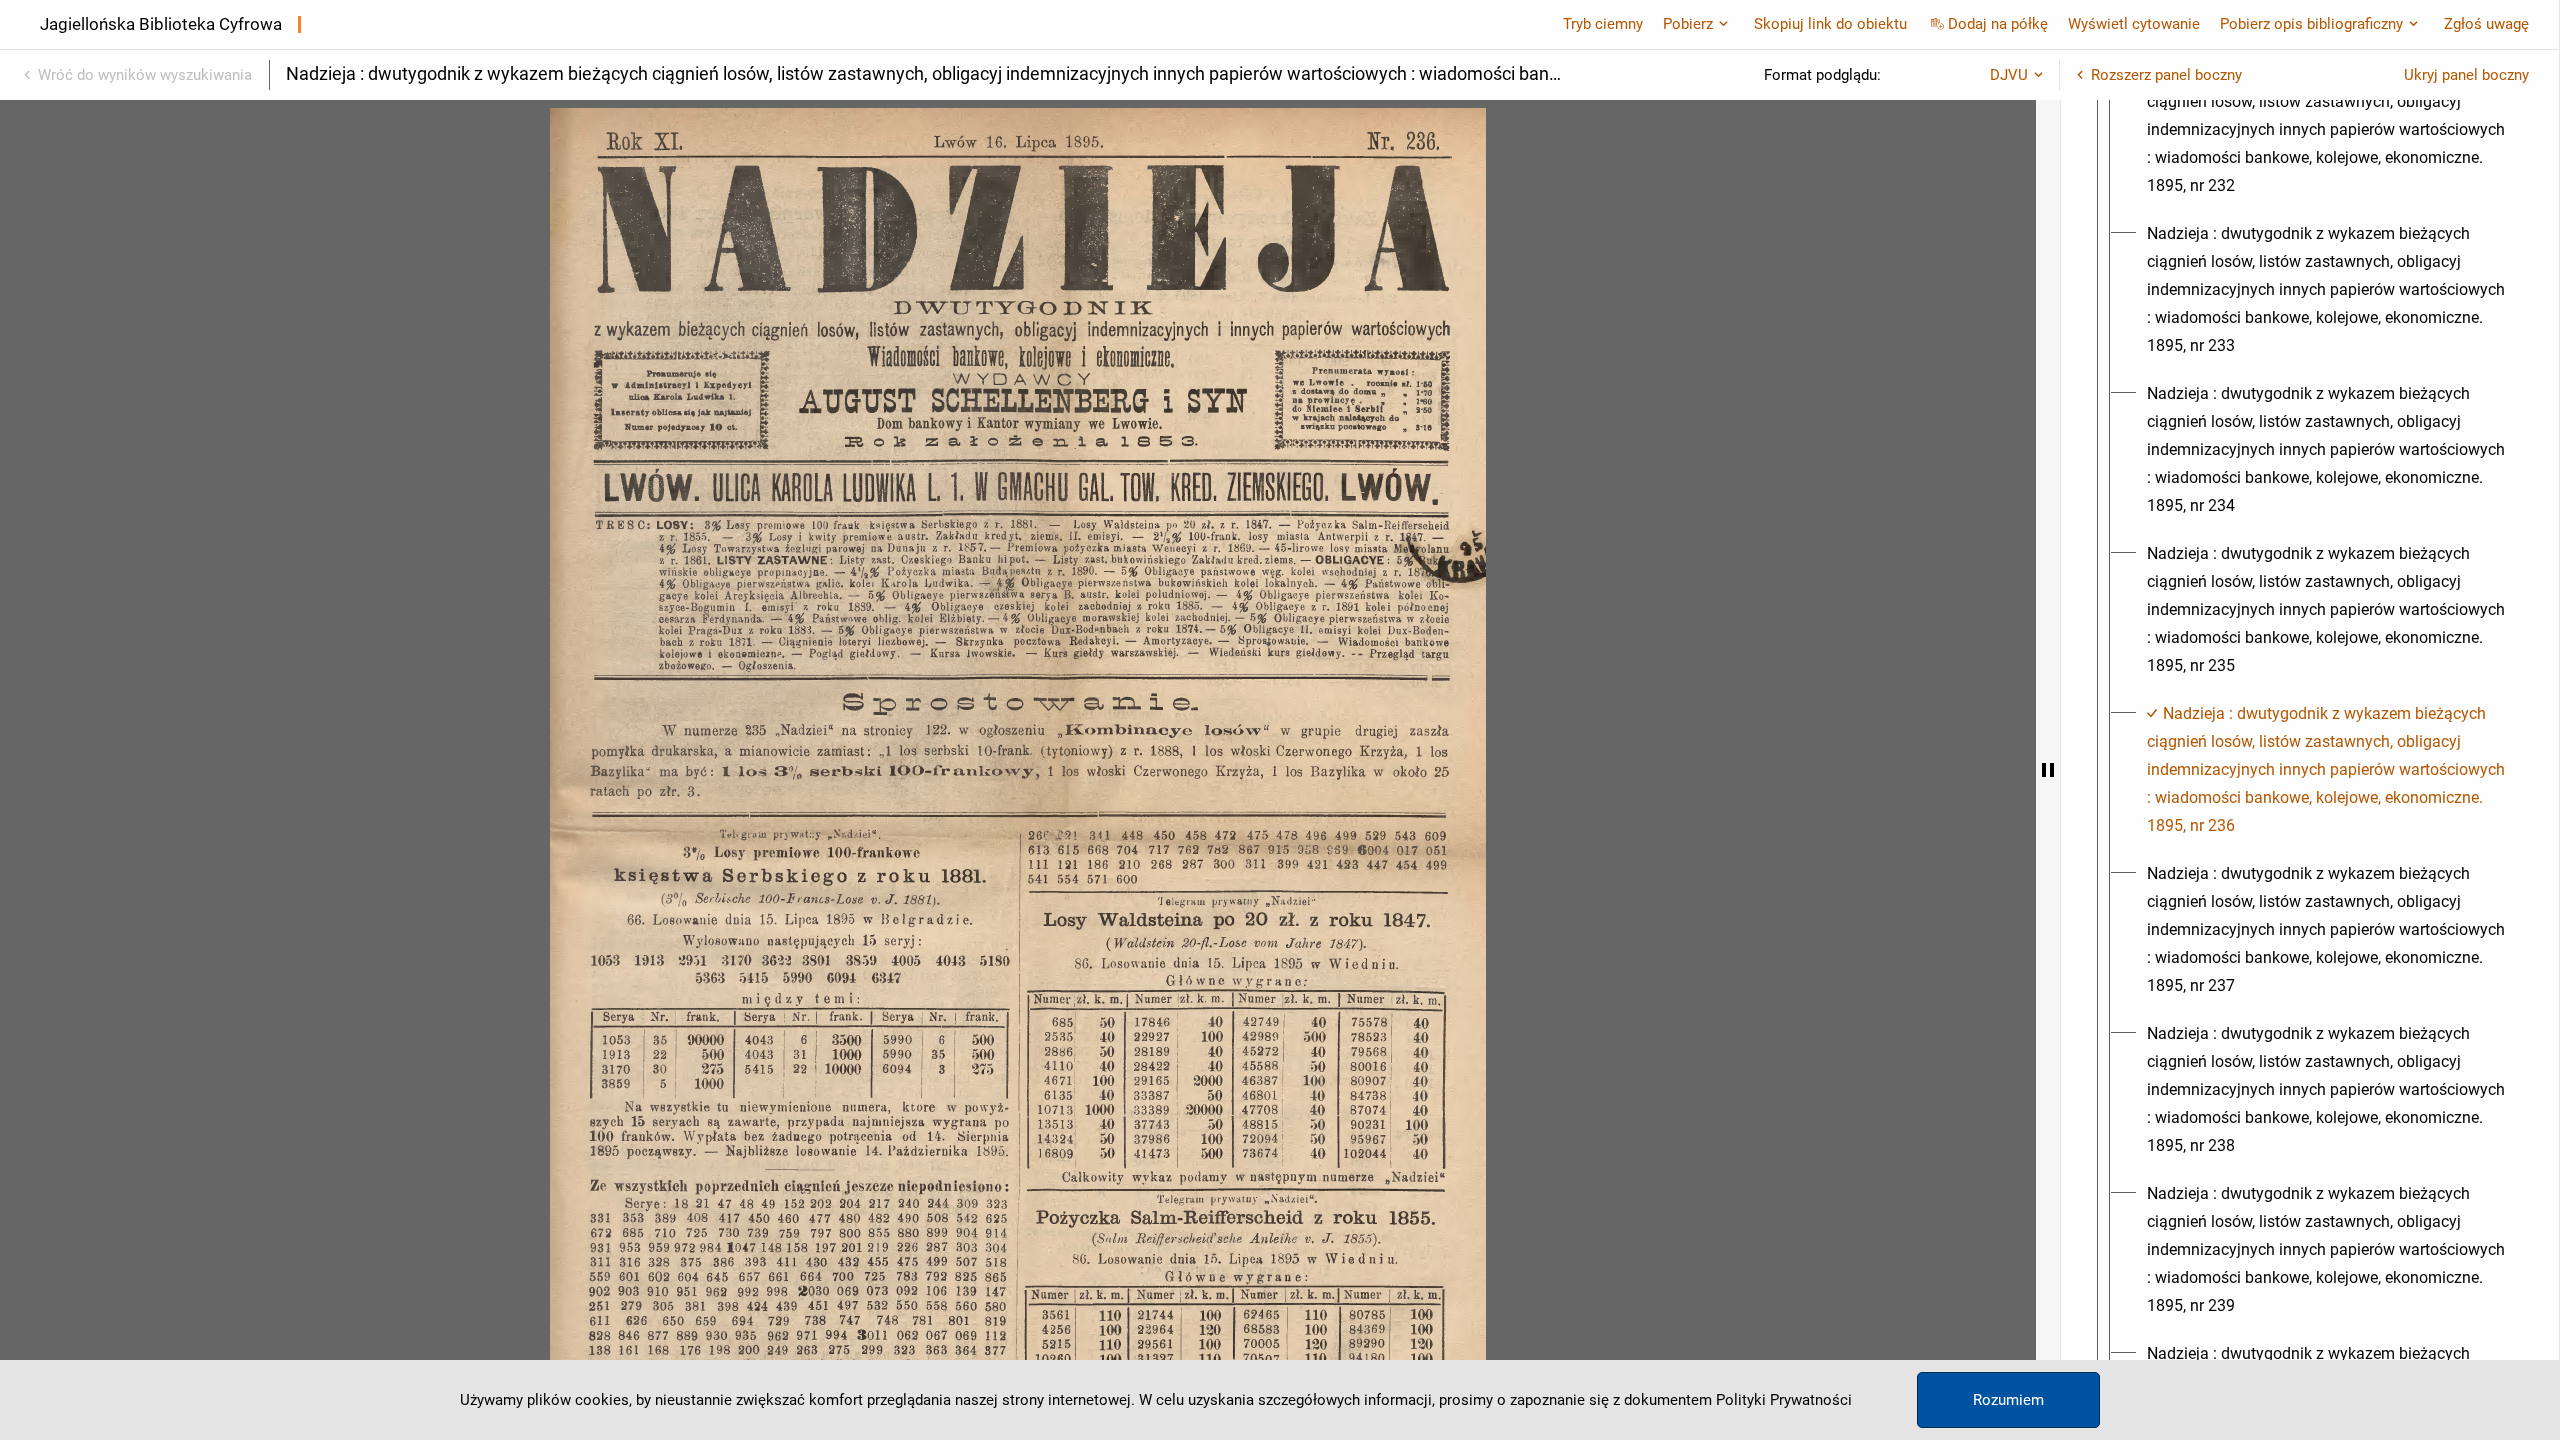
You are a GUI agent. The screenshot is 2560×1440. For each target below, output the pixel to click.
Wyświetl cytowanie (2134, 24)
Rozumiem (2008, 1400)
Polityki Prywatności (1784, 1400)
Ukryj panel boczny (2466, 75)
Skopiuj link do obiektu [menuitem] (1830, 24)
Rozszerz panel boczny (2166, 75)
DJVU (2009, 75)
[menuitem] (2328, 130)
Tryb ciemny (1603, 24)
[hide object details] (2048, 770)
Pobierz (1688, 24)
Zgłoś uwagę (2486, 24)
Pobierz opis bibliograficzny (2311, 24)
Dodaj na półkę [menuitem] (1998, 24)
